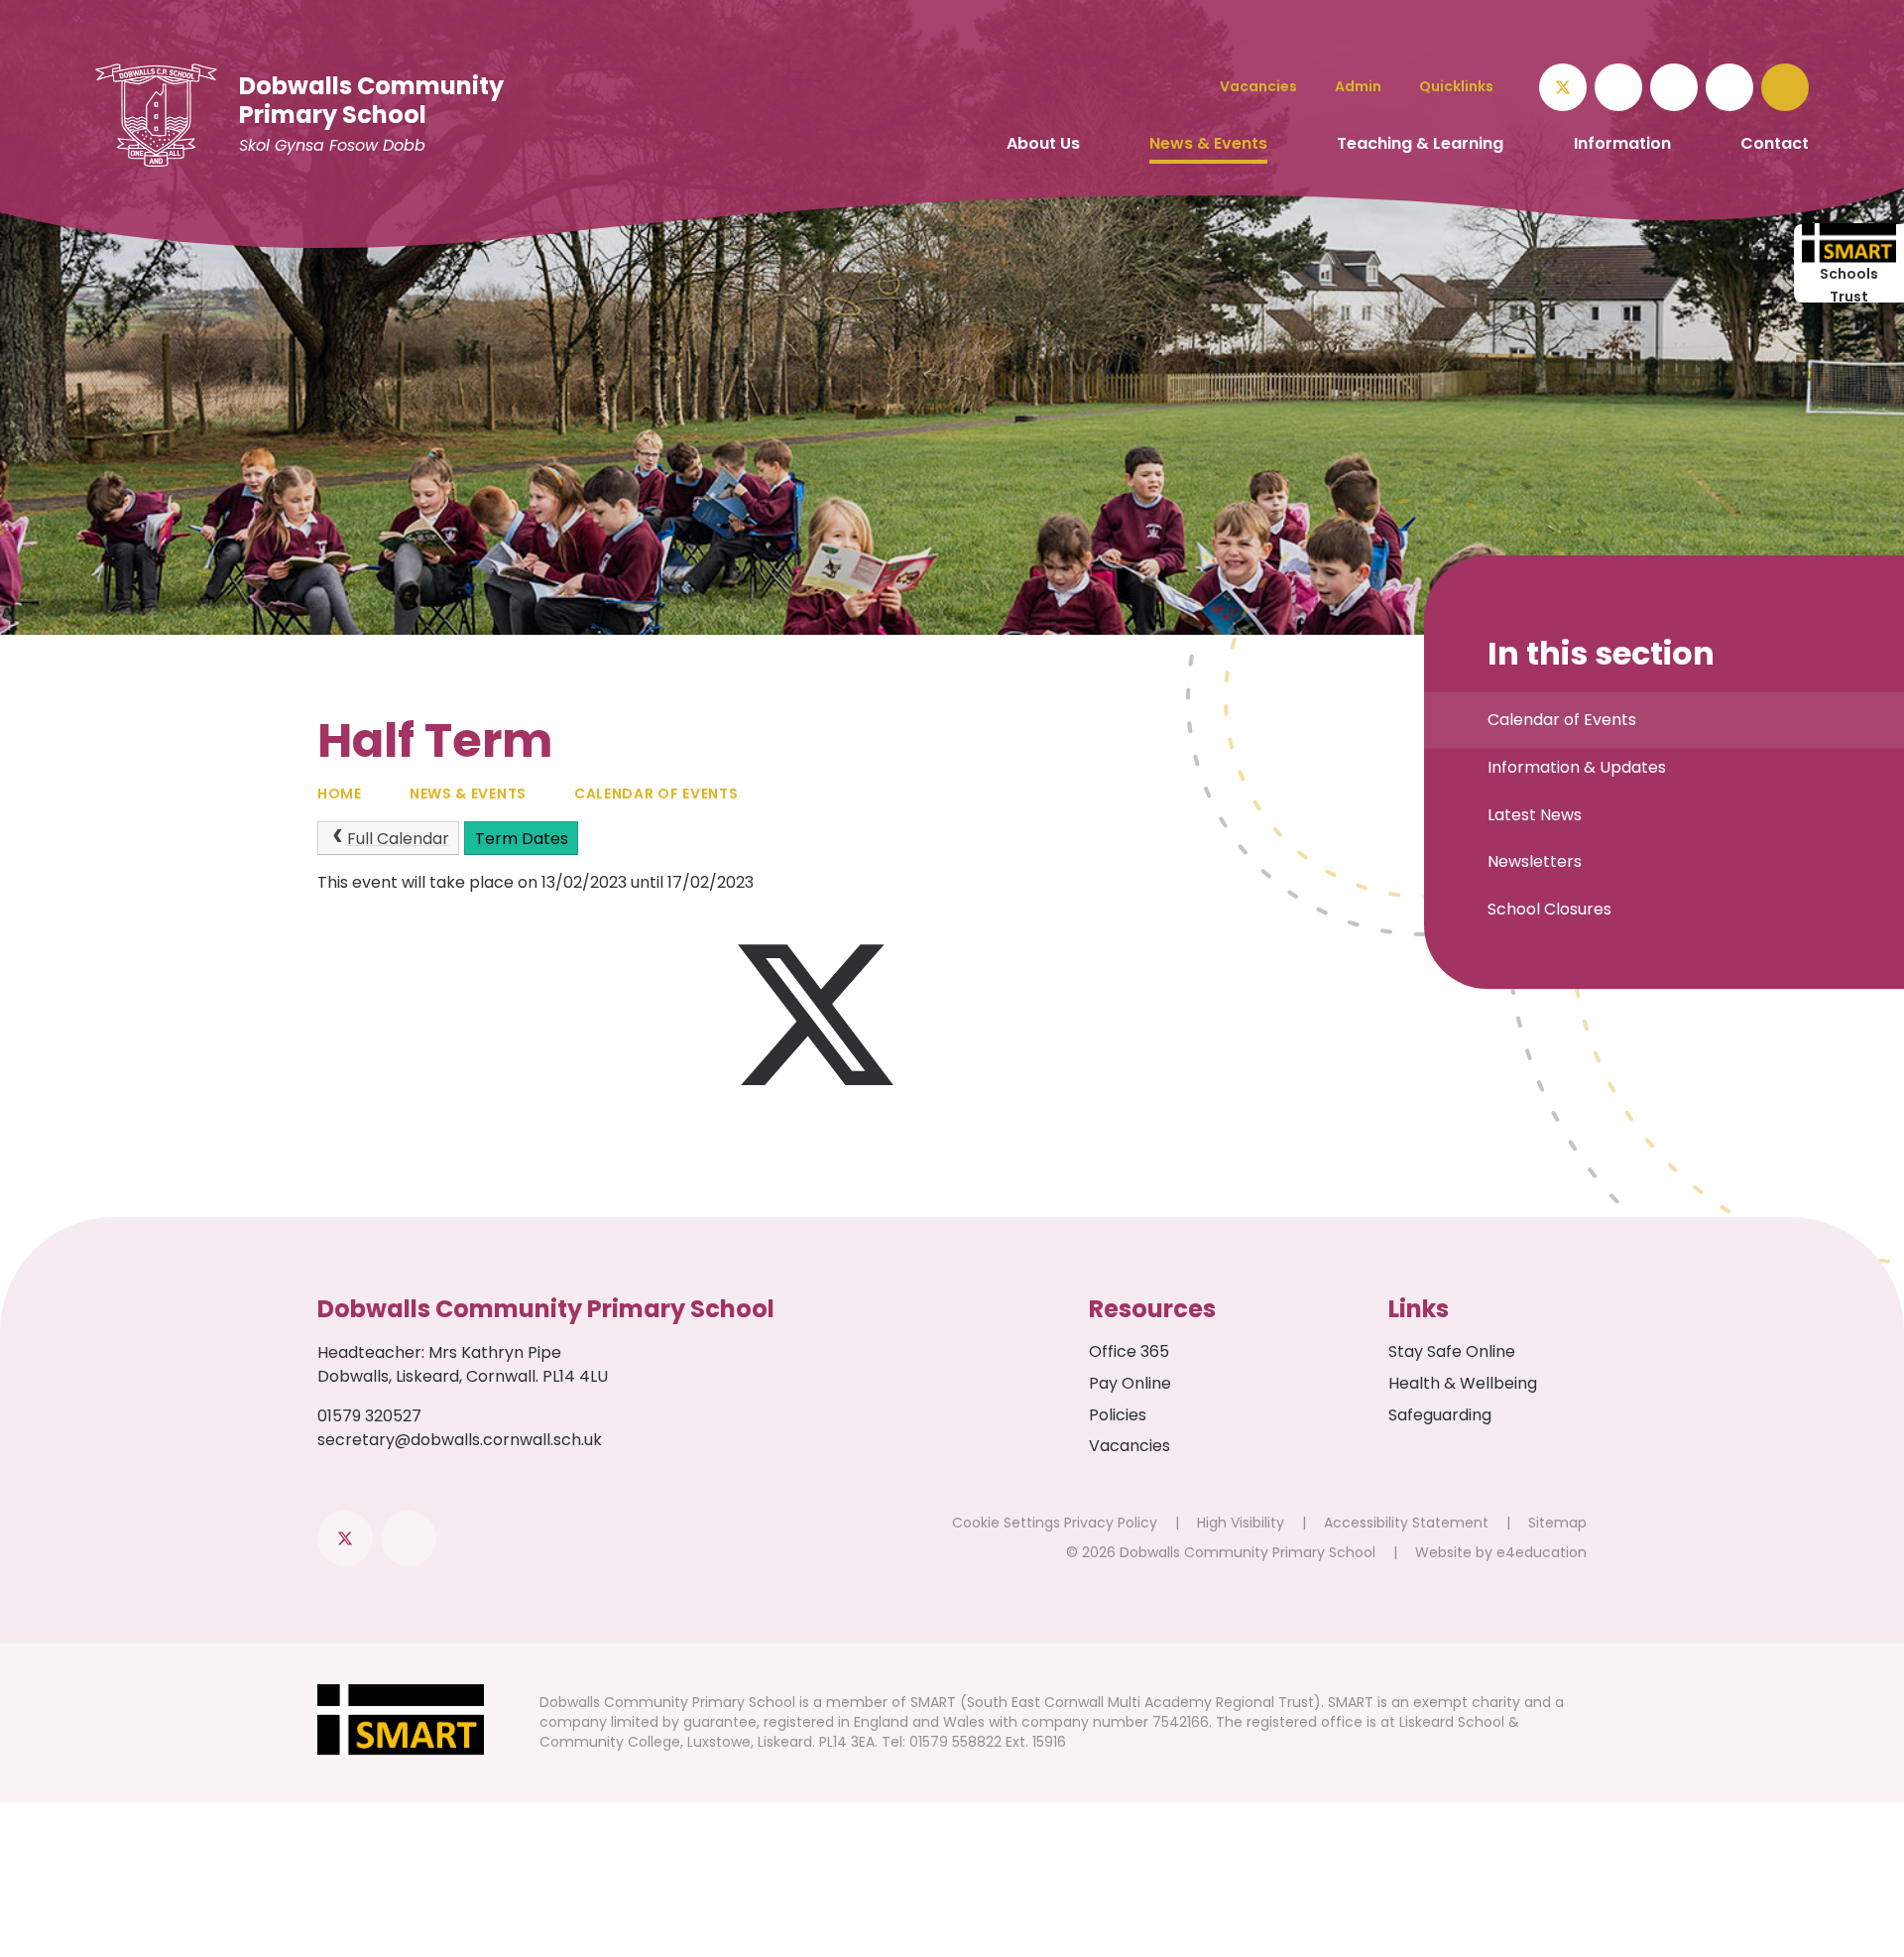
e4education (1542, 1552)
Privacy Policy (1111, 1523)
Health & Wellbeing (1463, 1383)
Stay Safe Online (1452, 1351)
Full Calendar (398, 839)
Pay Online (1130, 1383)
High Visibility (1241, 1523)
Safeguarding (1440, 1415)
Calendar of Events (656, 794)
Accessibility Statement (1406, 1523)
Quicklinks (1456, 86)
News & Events (468, 794)
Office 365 (1129, 1351)
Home (340, 794)
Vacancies (1130, 1446)
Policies (1118, 1415)
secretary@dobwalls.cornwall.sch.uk (460, 1440)
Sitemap (1557, 1523)
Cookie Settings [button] (1006, 1523)
